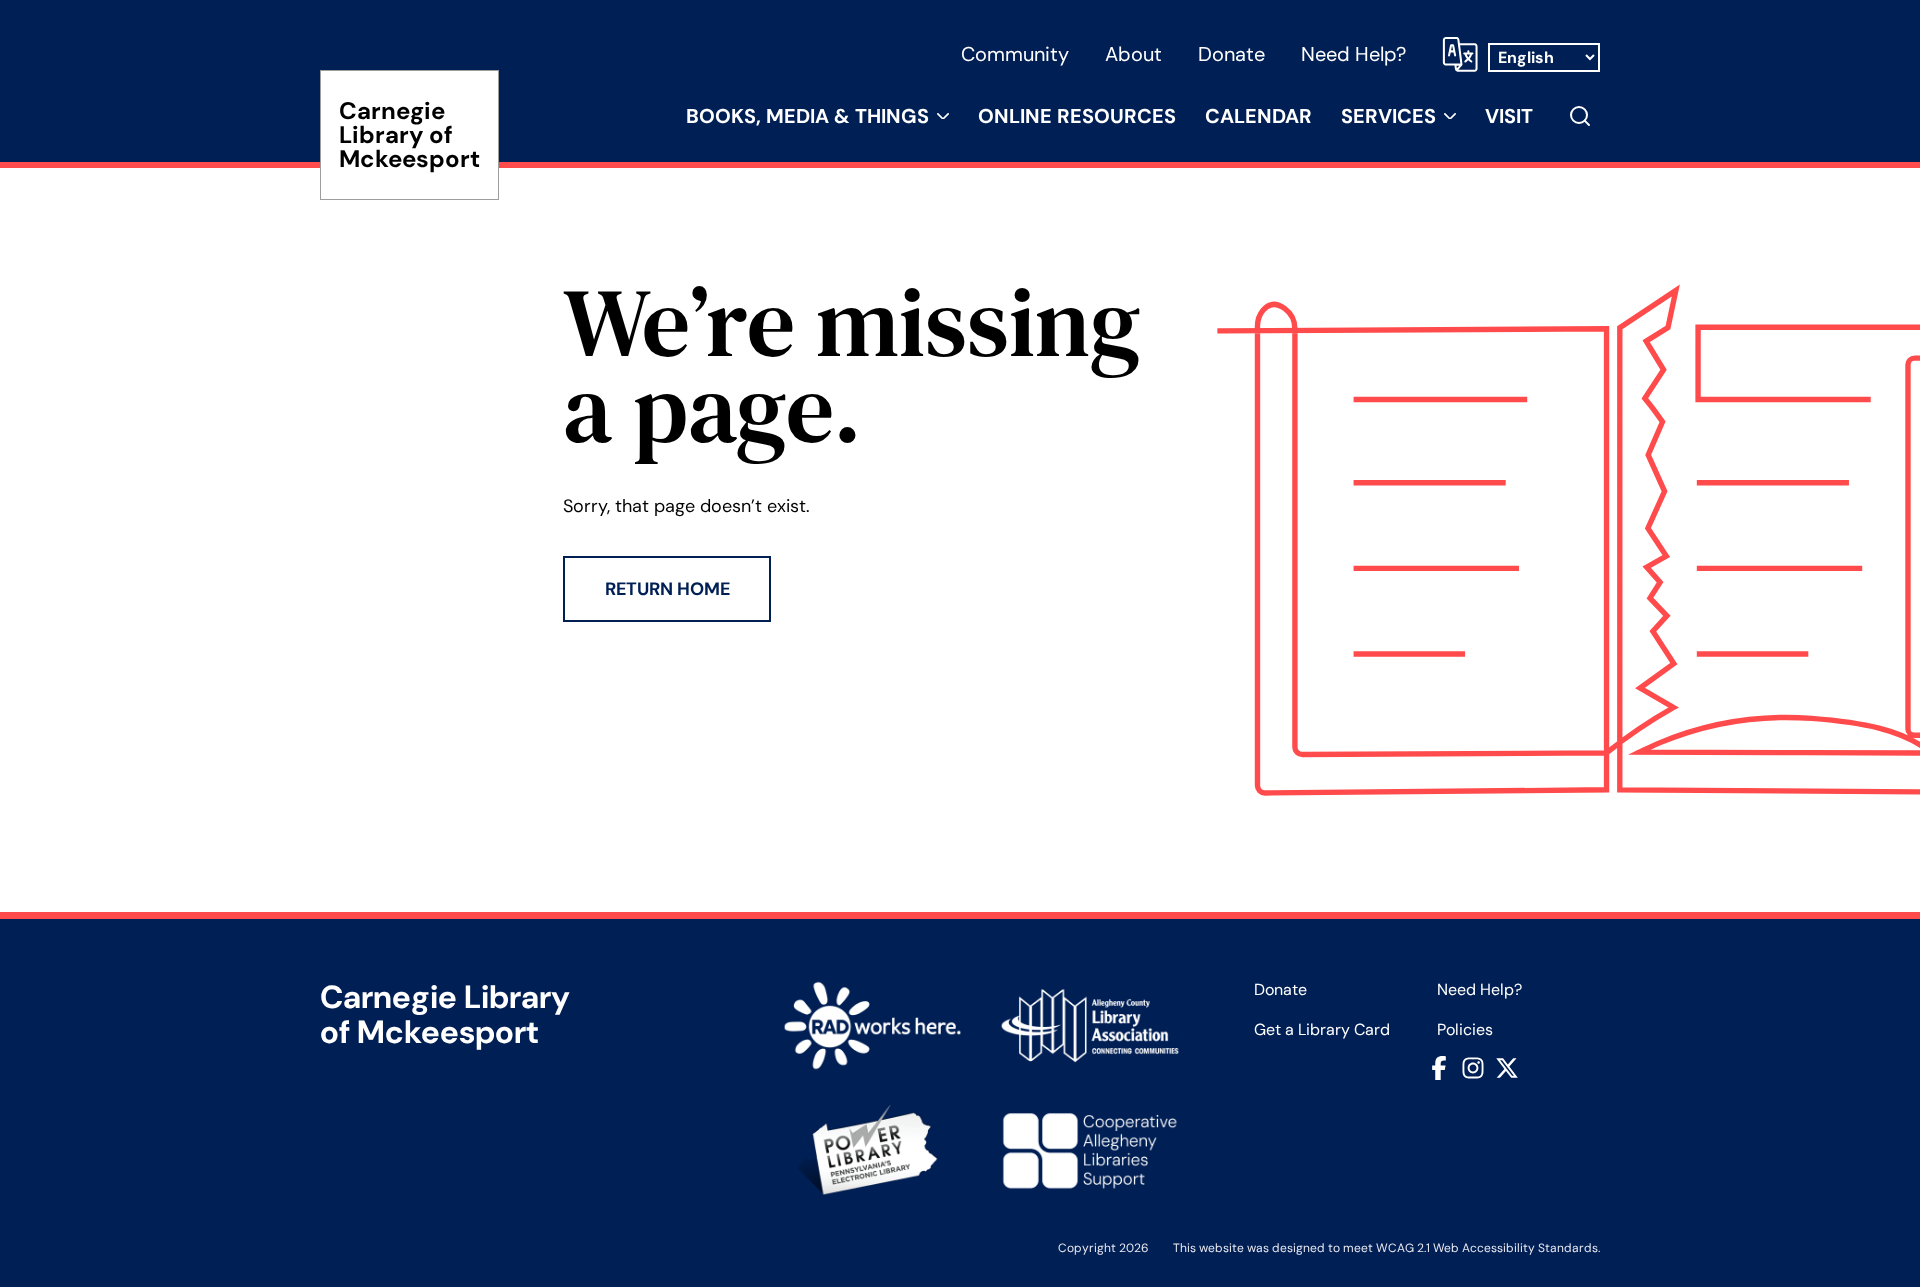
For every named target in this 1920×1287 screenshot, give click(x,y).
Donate (1231, 54)
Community (1015, 54)
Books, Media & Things (807, 116)
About (1133, 54)
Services (1388, 116)
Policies (1465, 1030)
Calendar (1258, 116)
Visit (1509, 116)
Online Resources (1077, 116)
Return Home (667, 589)
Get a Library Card (1322, 1030)
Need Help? (1353, 54)
